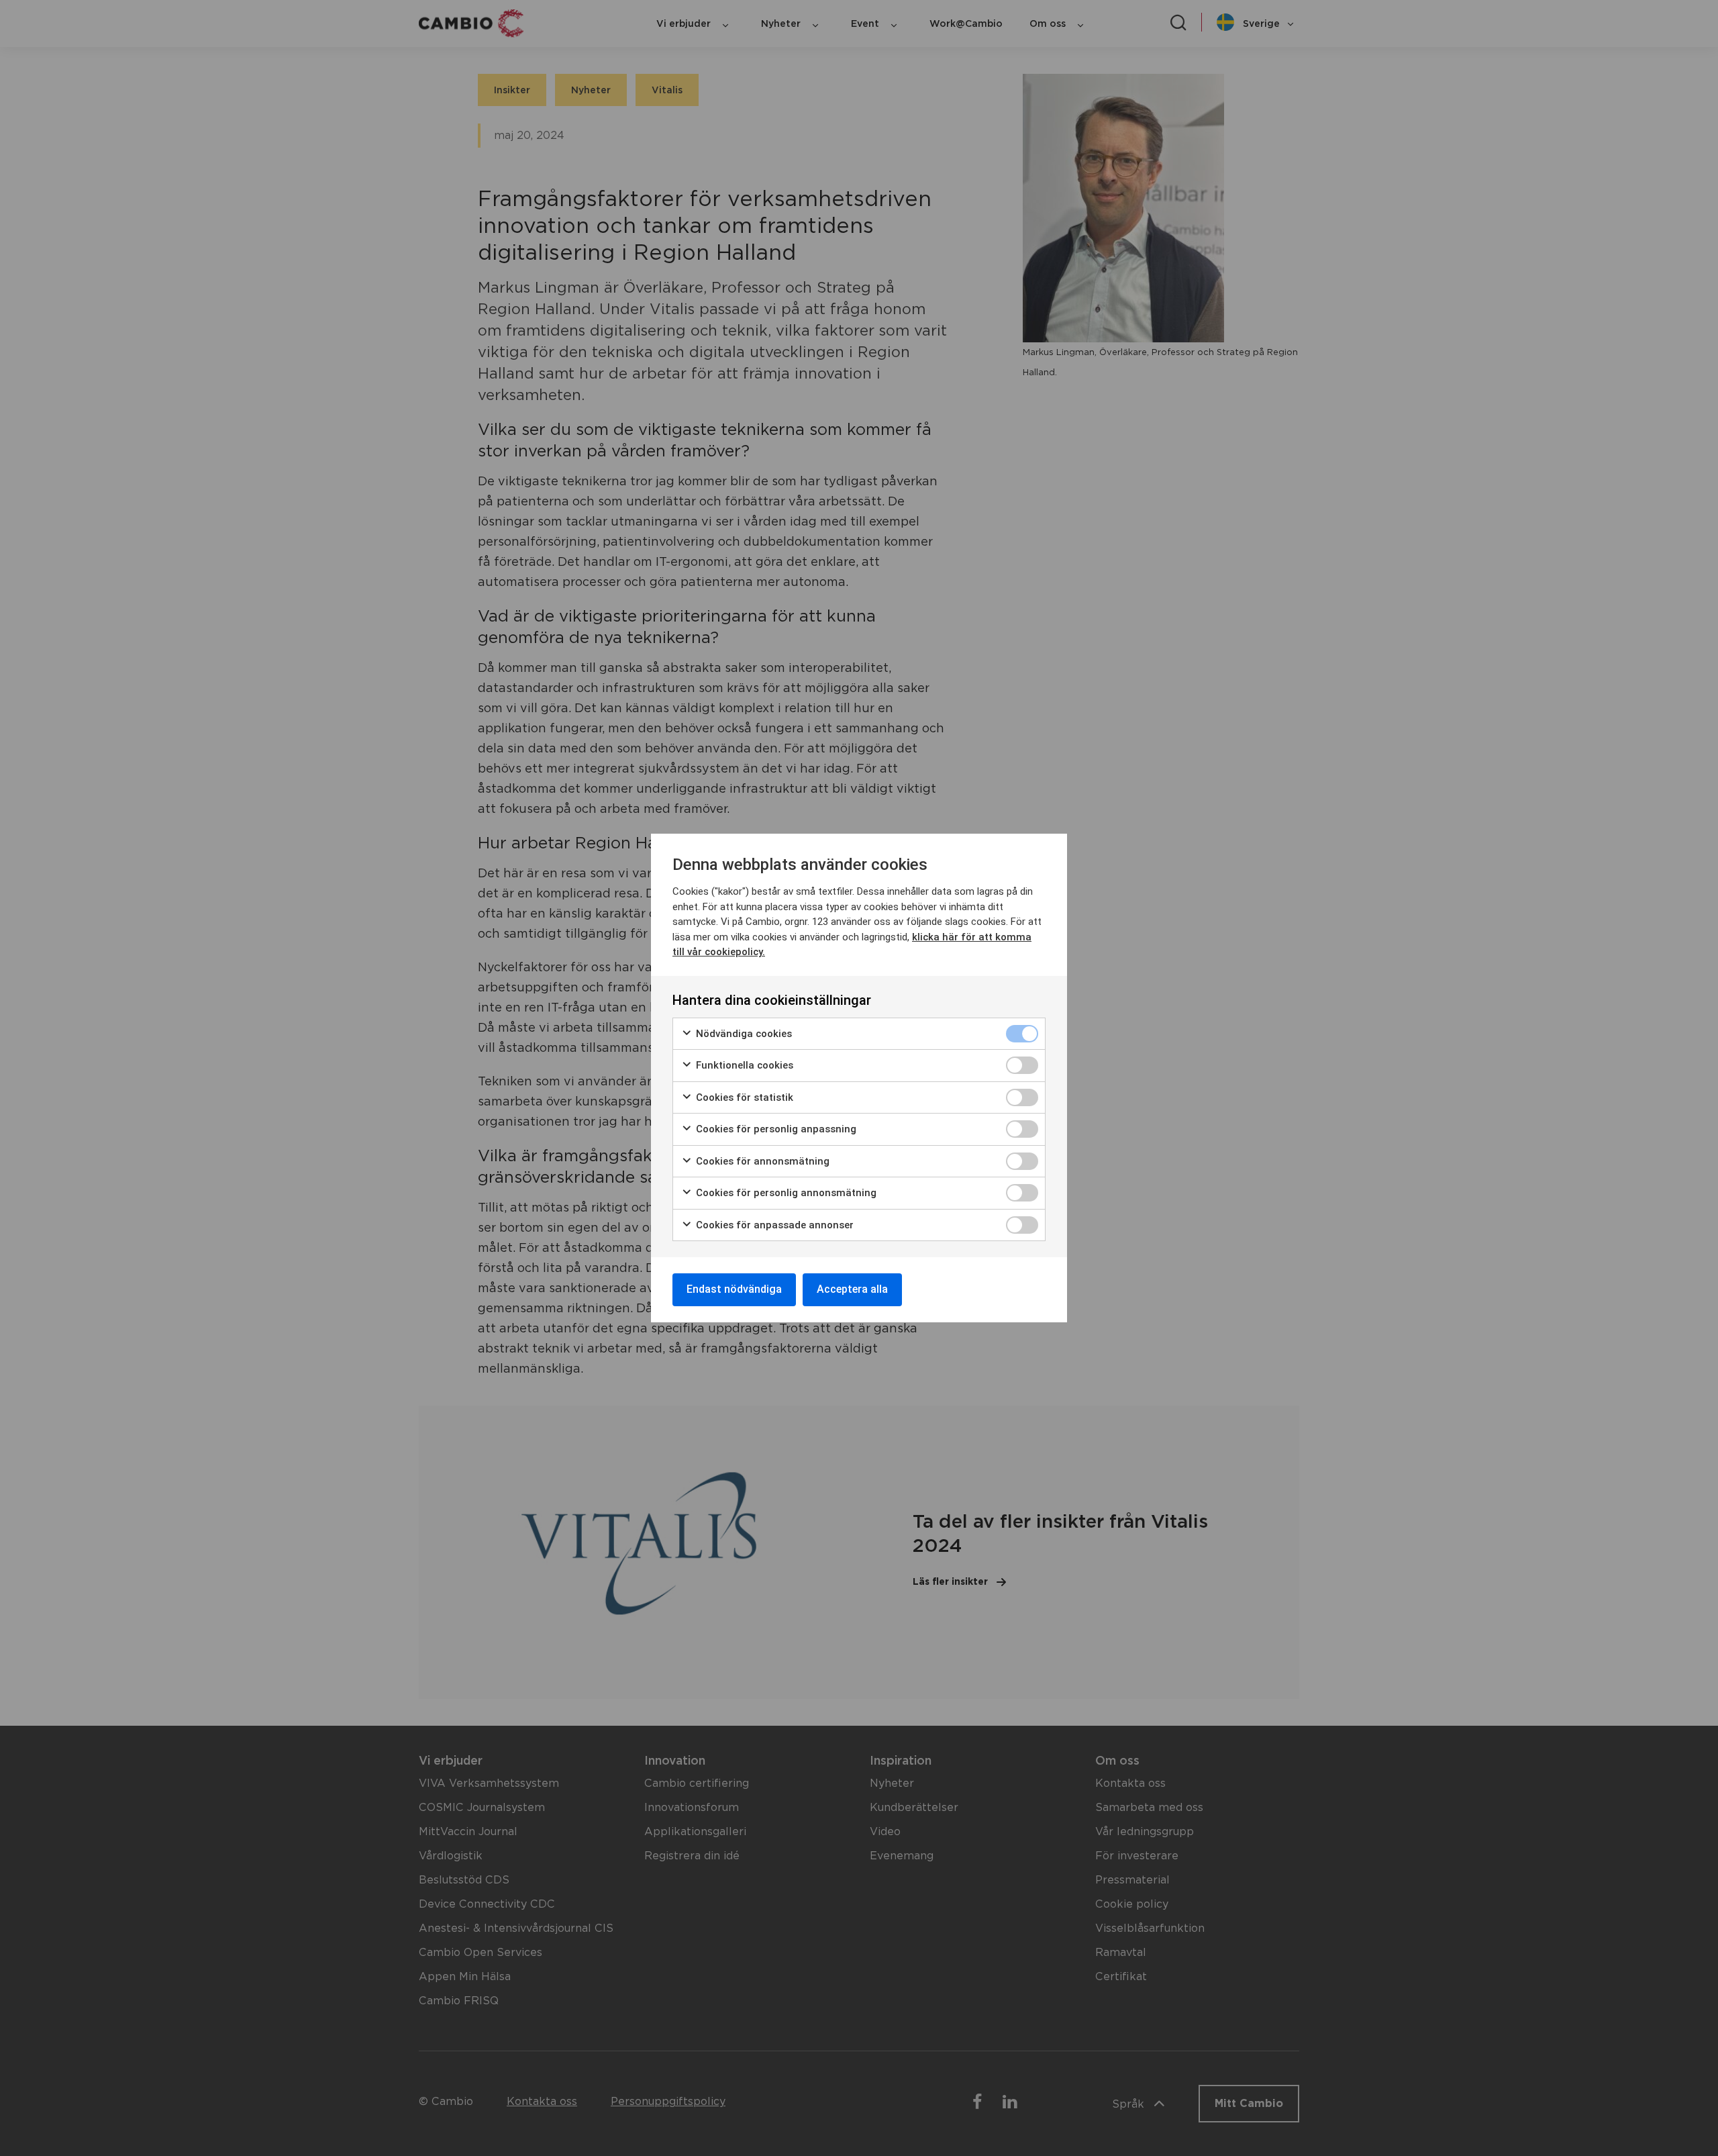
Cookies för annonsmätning (761, 1161)
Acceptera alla (852, 1289)
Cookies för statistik (743, 1097)
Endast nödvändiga (734, 1289)
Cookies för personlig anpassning (775, 1129)
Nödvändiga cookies (743, 1034)
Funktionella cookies (743, 1065)
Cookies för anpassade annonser (773, 1225)
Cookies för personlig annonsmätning (785, 1193)
